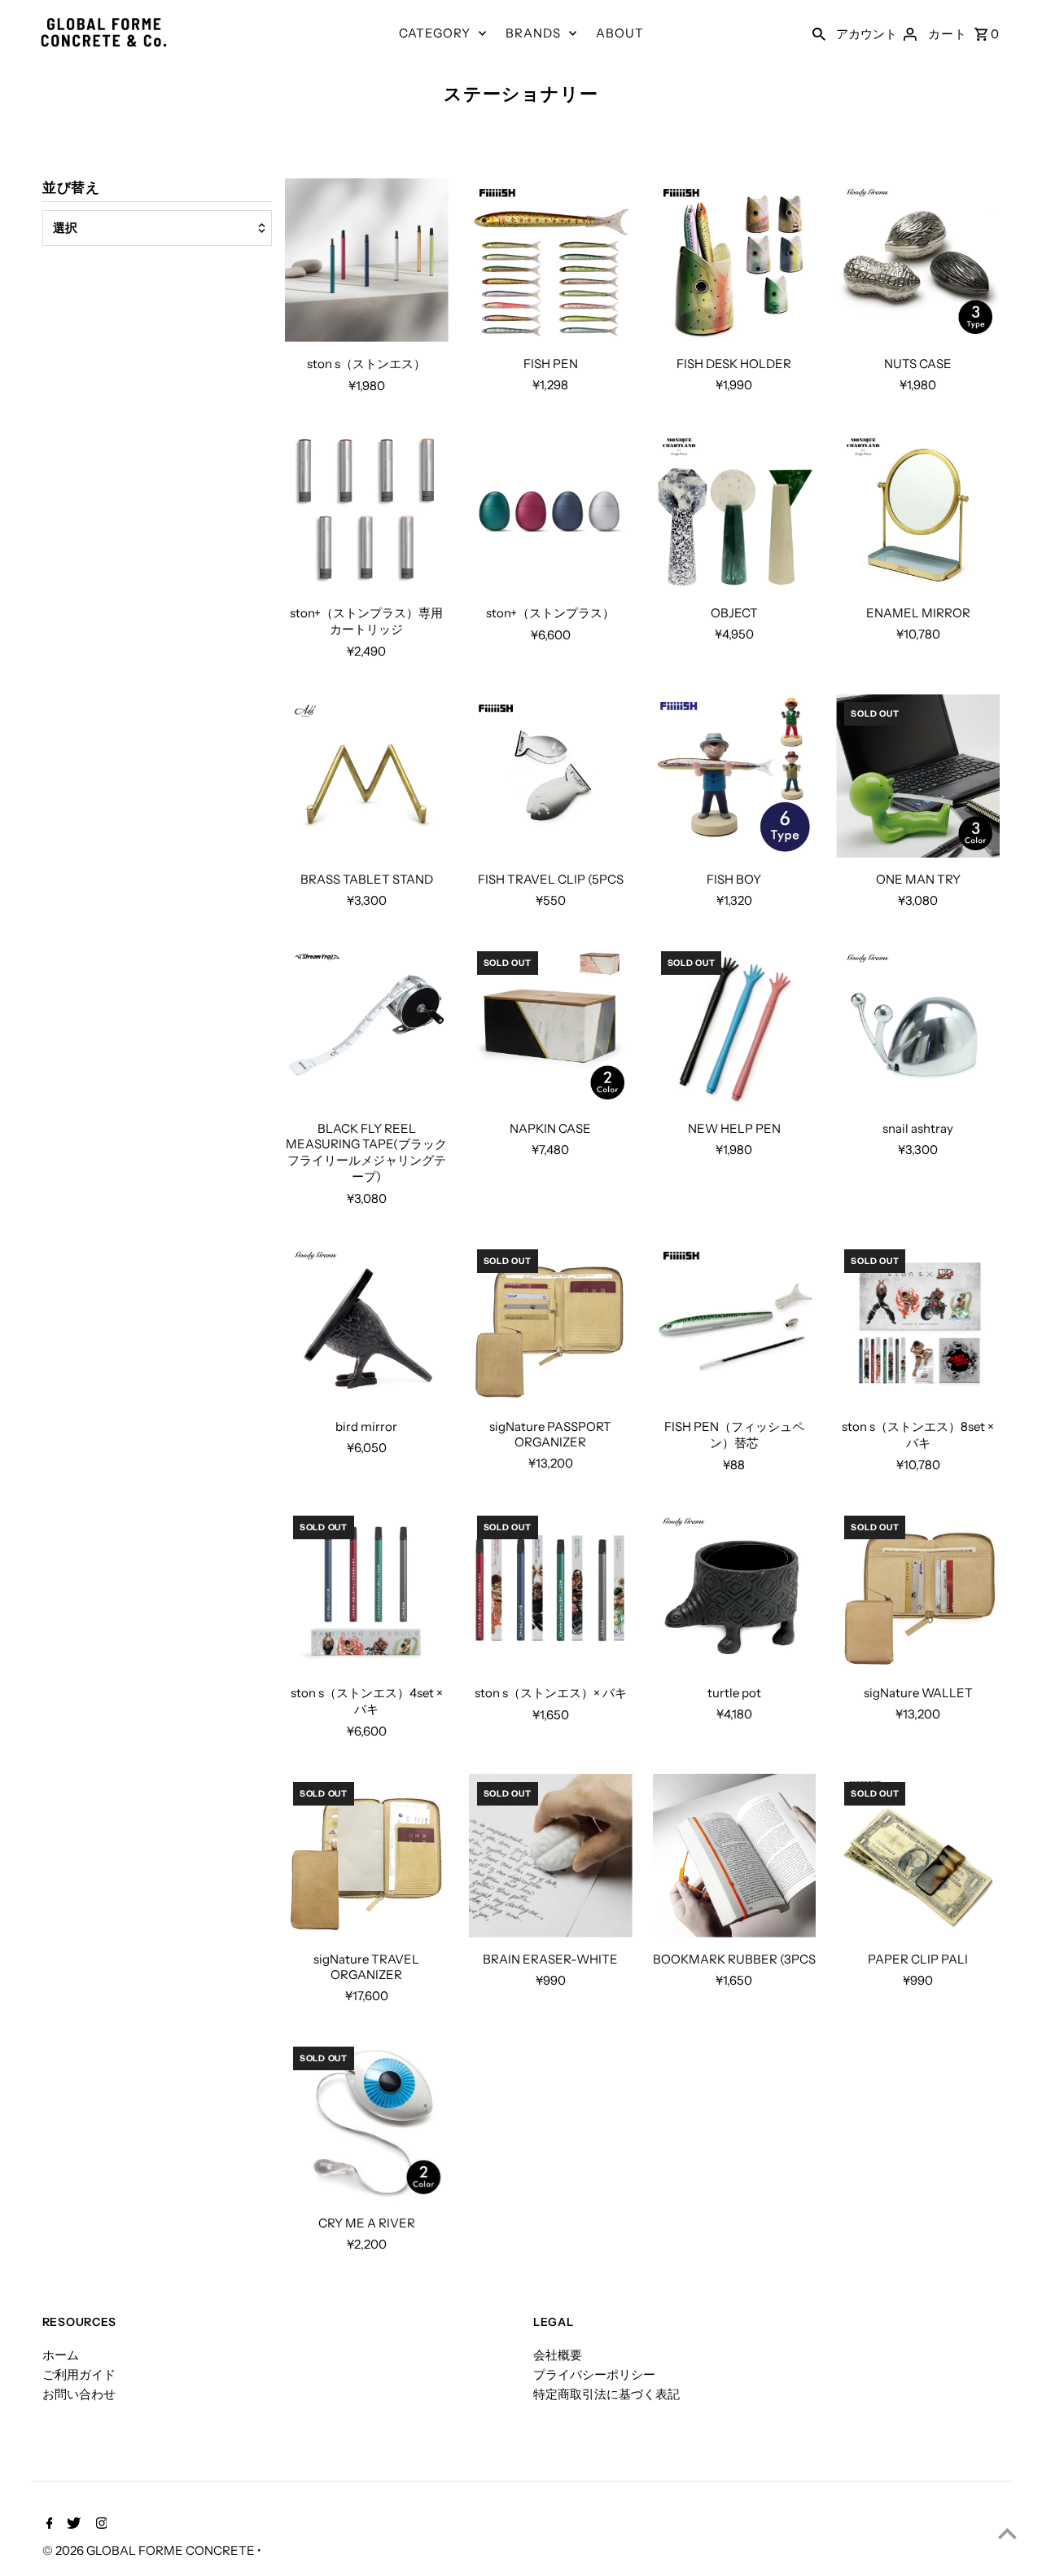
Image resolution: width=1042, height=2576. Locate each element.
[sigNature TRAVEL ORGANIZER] (367, 1856)
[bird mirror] (367, 1323)
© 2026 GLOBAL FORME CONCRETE (150, 2550)
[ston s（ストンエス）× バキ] (551, 1589)
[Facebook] (48, 2525)
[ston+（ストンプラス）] (551, 510)
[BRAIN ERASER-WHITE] (551, 1856)
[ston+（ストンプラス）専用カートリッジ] (367, 510)
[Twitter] (72, 2525)
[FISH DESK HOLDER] (735, 260)
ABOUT (620, 33)
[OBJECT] (735, 510)
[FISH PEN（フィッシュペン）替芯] (735, 1323)
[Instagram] (100, 2525)
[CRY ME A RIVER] (367, 2120)
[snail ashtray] (918, 1025)
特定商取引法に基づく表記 (606, 2394)
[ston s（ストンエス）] (367, 260)
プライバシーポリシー (594, 2374)
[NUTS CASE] (918, 260)
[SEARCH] (819, 33)
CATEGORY (435, 33)
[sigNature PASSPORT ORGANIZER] (551, 1323)
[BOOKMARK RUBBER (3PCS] (735, 1856)
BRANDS (533, 33)
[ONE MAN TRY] (918, 776)
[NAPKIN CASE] (551, 1025)
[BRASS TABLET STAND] (367, 776)
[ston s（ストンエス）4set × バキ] (367, 1589)
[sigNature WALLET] (918, 1589)
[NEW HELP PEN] (735, 1025)
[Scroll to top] (1007, 2533)
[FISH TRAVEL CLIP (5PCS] (551, 776)
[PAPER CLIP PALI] (918, 1856)
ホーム (61, 2355)
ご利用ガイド (79, 2374)
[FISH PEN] (551, 260)
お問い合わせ (79, 2394)
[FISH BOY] (735, 776)
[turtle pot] (735, 1589)
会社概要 (558, 2355)
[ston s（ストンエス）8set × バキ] (918, 1323)
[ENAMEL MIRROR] (918, 510)
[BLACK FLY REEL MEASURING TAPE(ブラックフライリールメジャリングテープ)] (367, 1025)
